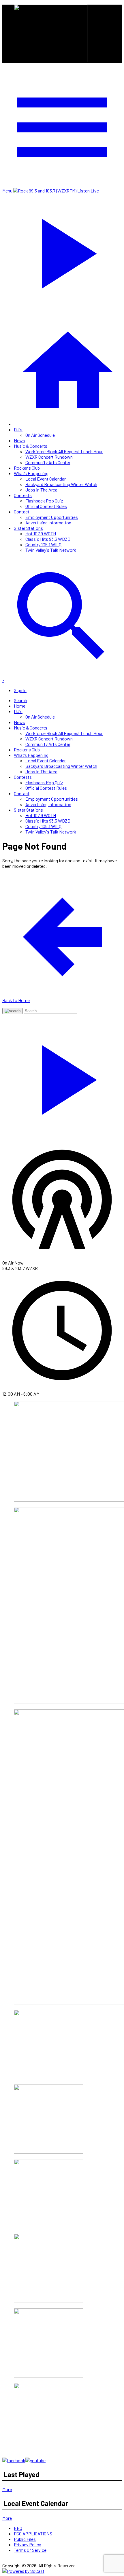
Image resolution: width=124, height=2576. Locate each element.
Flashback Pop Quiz (44, 501)
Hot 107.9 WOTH (41, 533)
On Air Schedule (40, 435)
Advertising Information (48, 522)
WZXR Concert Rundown (49, 457)
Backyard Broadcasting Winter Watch (61, 484)
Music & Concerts (31, 446)
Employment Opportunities (52, 517)
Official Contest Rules (46, 506)
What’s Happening (31, 473)
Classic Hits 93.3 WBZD (48, 539)
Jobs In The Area (41, 490)
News (19, 440)
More (7, 2489)
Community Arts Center (48, 462)
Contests (23, 495)
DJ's (18, 429)
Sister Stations (28, 528)
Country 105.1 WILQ (43, 544)
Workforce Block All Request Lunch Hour (64, 451)
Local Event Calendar (46, 479)
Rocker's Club (27, 468)
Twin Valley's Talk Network (51, 550)
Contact (22, 512)
